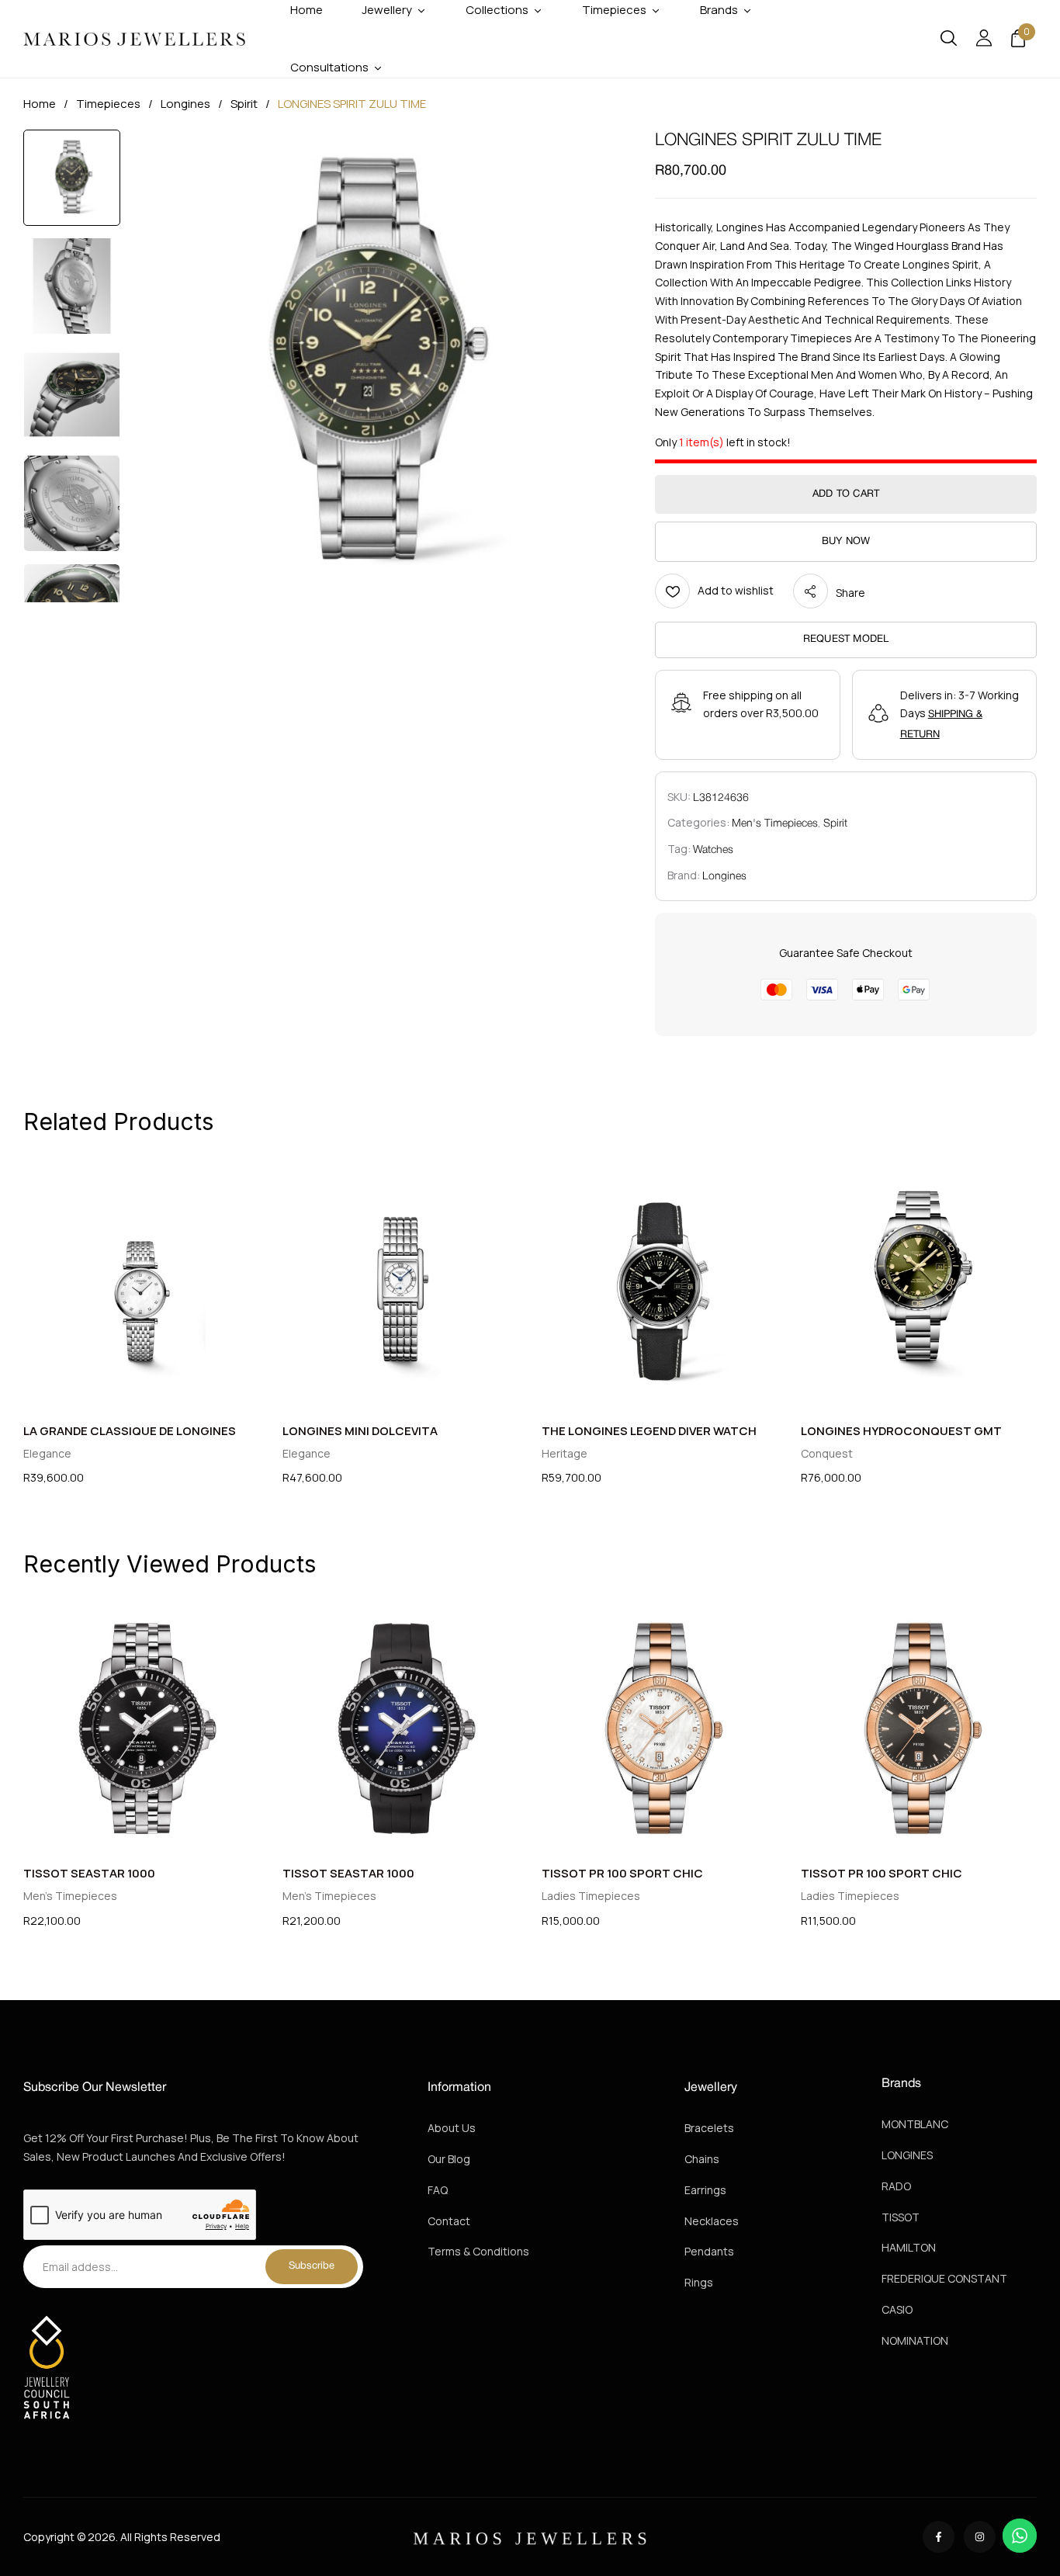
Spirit (244, 104)
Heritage (565, 1453)
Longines (185, 104)
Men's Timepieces (775, 824)
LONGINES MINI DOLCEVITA (360, 1431)
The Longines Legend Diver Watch (649, 1431)
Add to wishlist (736, 590)
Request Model (846, 640)
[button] (1018, 39)
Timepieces (108, 104)
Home (40, 104)
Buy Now (846, 542)
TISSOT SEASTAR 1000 (89, 1873)
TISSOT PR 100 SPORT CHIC (622, 1873)
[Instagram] (980, 2537)
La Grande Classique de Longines (130, 1431)
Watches (713, 850)
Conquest (827, 1453)
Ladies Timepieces (591, 1896)
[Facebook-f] (939, 2537)
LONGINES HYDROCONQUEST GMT (901, 1431)
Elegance (47, 1453)
